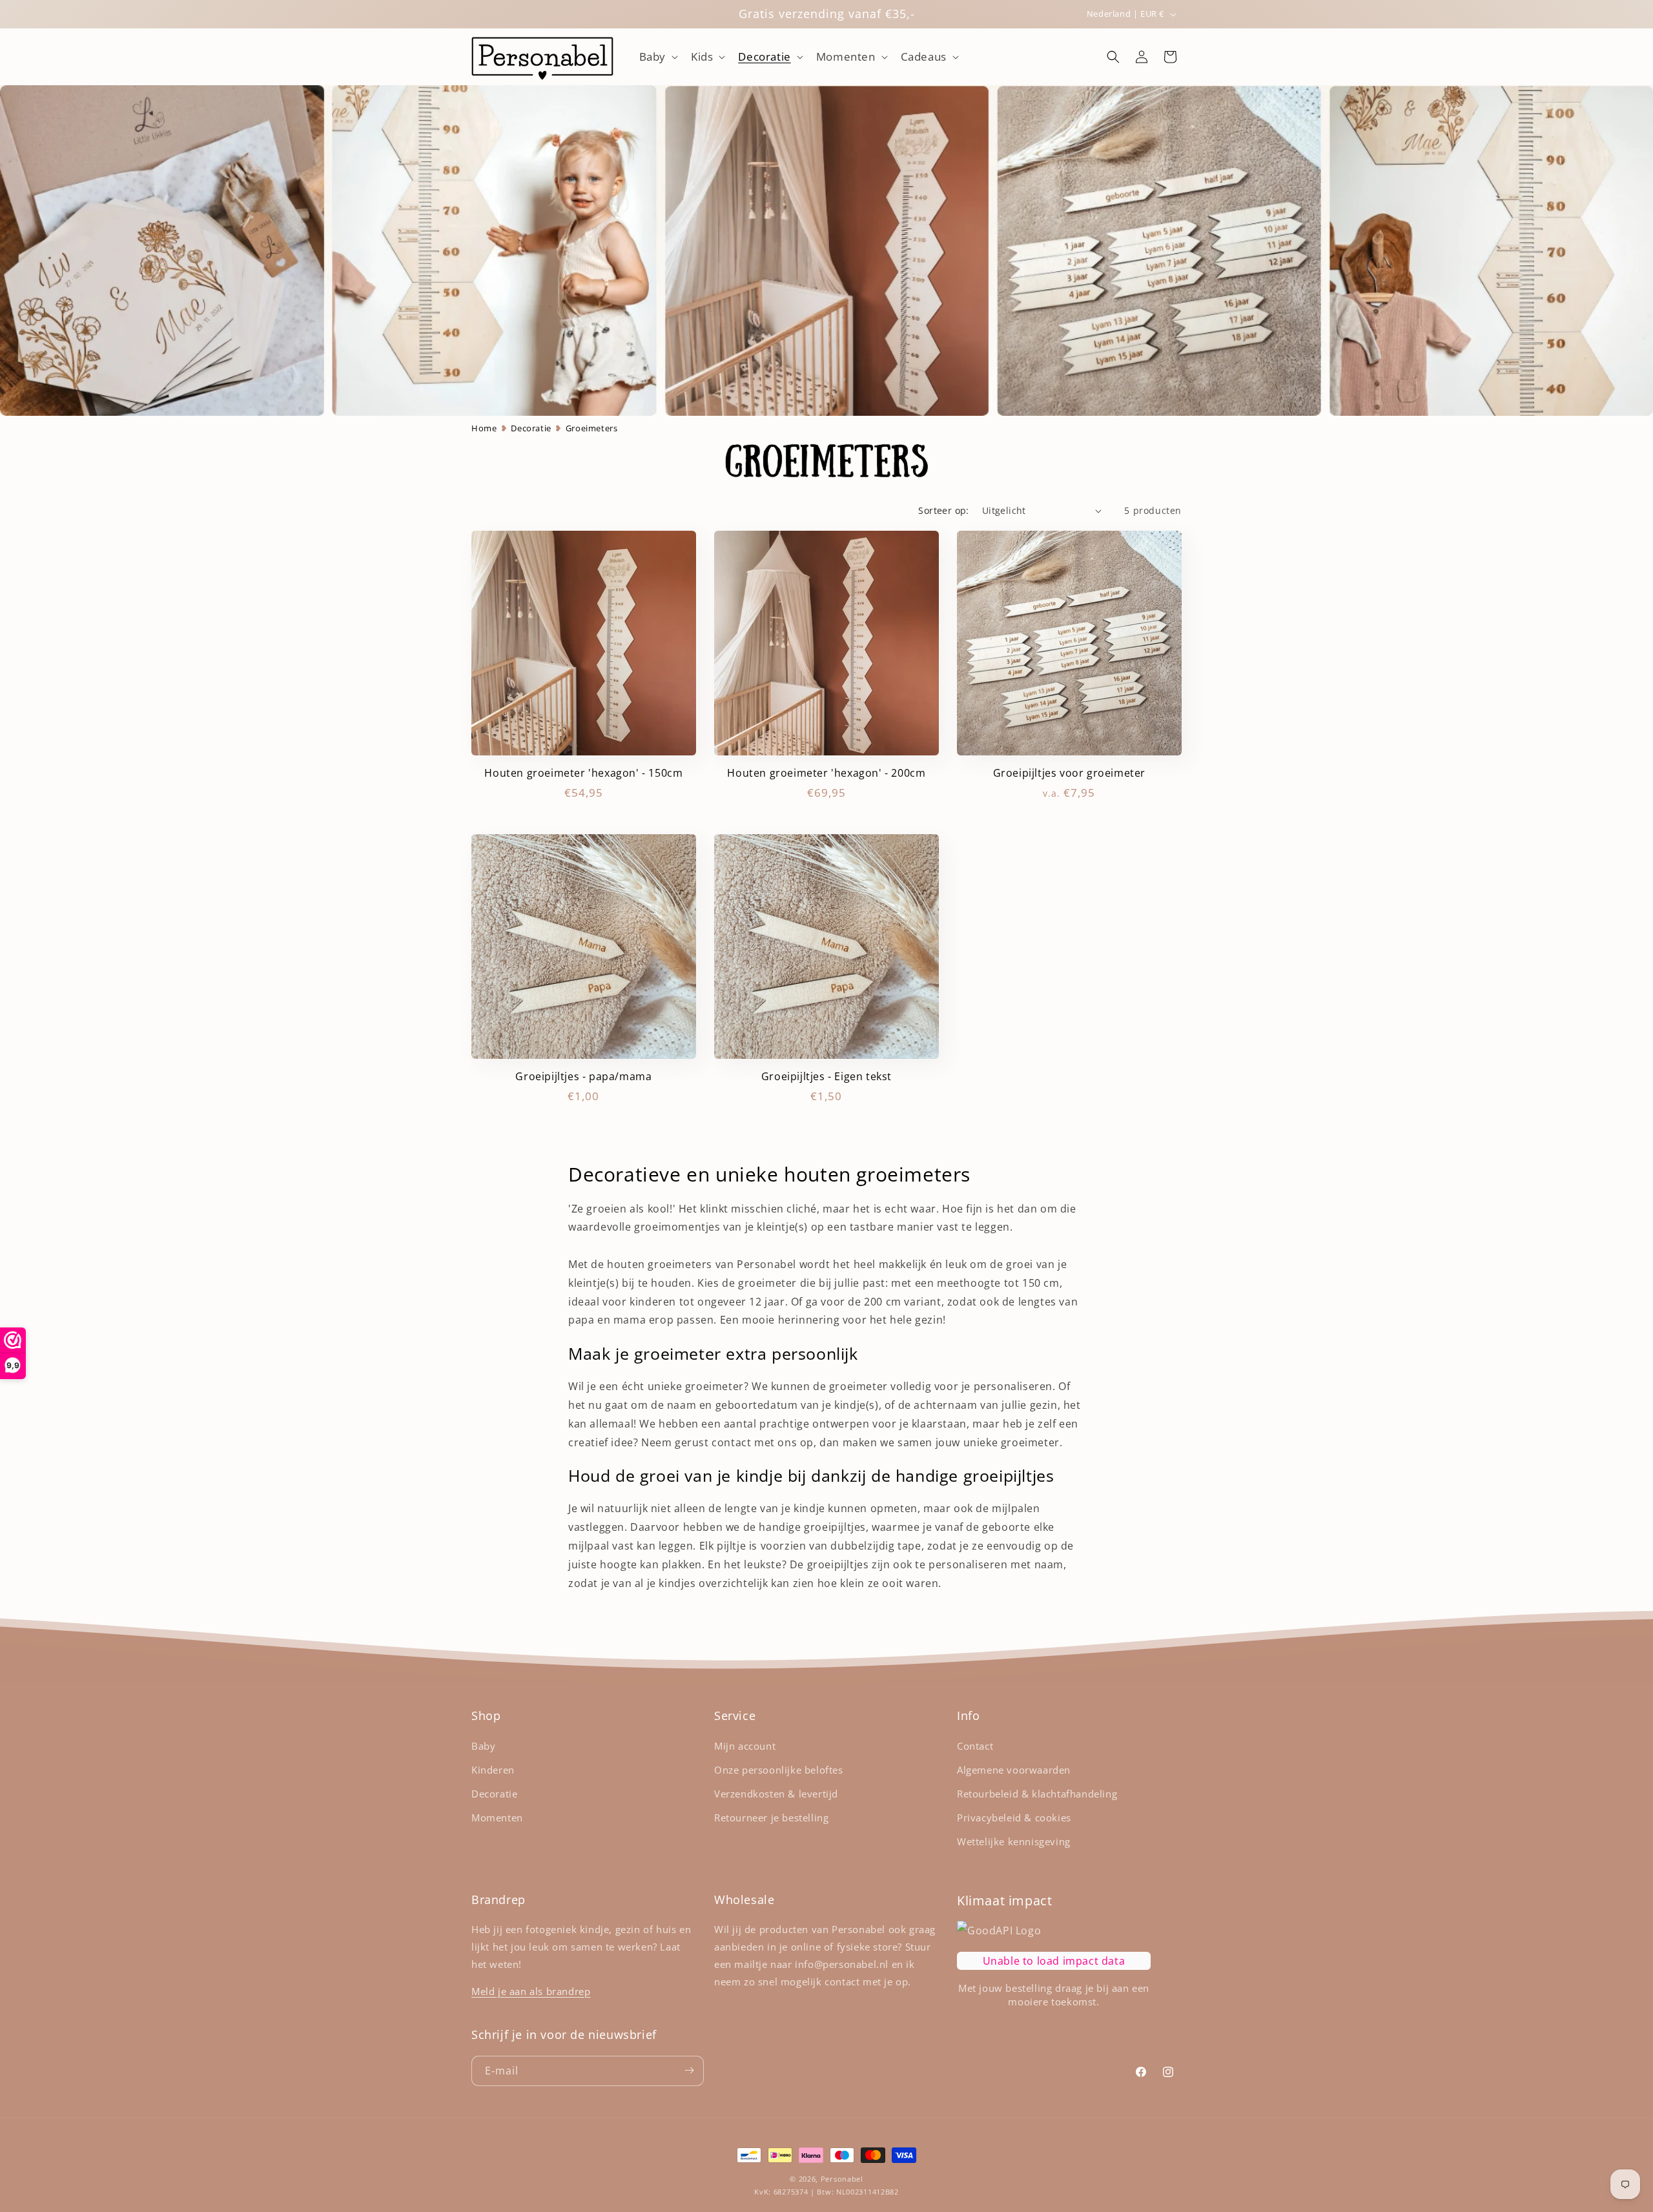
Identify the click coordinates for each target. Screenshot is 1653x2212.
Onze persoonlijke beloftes (779, 1770)
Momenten (497, 1818)
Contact (975, 1746)
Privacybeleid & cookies (1014, 1818)
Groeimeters (592, 428)
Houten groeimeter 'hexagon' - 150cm (583, 773)
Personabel (842, 2179)
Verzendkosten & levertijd (776, 1794)
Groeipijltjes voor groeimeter (1069, 773)
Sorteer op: (943, 510)
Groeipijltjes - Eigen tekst (826, 1077)
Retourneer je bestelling (771, 1818)
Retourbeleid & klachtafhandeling (1037, 1794)
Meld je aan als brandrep (531, 1991)
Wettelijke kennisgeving (1014, 1841)
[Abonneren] (689, 2070)
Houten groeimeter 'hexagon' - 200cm (826, 773)
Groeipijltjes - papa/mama (583, 1077)
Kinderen (493, 1770)
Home (484, 428)
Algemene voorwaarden (1014, 1770)
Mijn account (745, 1746)
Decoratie (531, 428)
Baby (483, 1746)
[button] (657, 57)
